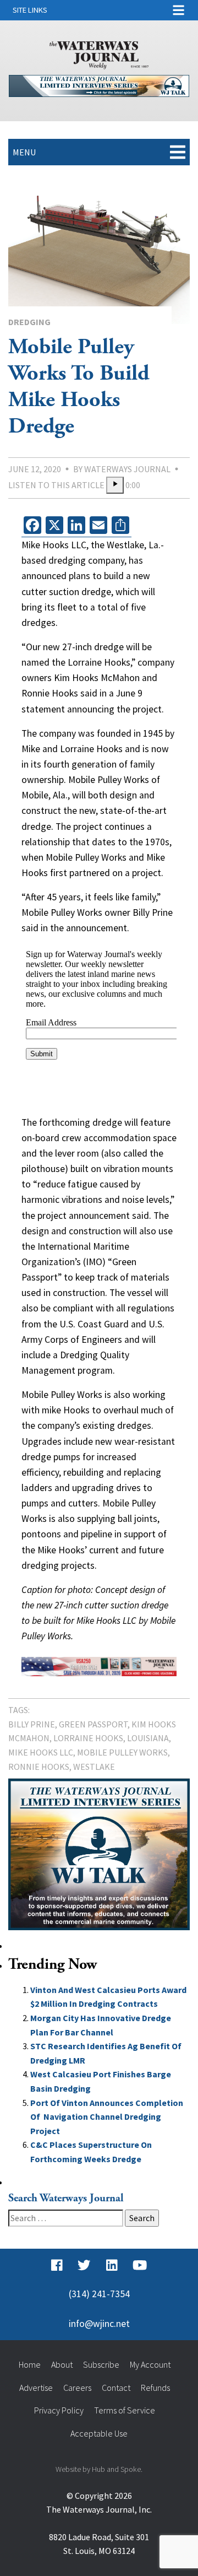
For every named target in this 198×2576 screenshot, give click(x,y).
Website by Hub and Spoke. (99, 2469)
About (62, 2364)
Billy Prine (32, 1724)
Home (30, 2364)
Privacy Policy (59, 2410)
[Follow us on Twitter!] (84, 2265)
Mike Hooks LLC (41, 1752)
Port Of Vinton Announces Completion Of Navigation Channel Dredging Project (107, 2117)
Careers (77, 2388)
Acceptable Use (99, 2433)
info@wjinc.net (99, 2324)
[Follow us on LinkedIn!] (112, 2265)
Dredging (29, 322)
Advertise (36, 2388)
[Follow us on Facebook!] (57, 2265)
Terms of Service (125, 2410)
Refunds (155, 2388)
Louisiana (148, 1738)
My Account (150, 2364)
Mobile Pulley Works (122, 1752)
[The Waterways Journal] (99, 53)
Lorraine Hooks (88, 1738)
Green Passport (93, 1724)
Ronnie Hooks (39, 1767)
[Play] (115, 485)
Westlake (94, 1767)
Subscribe (101, 2364)
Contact (116, 2388)
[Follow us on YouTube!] (140, 2265)
